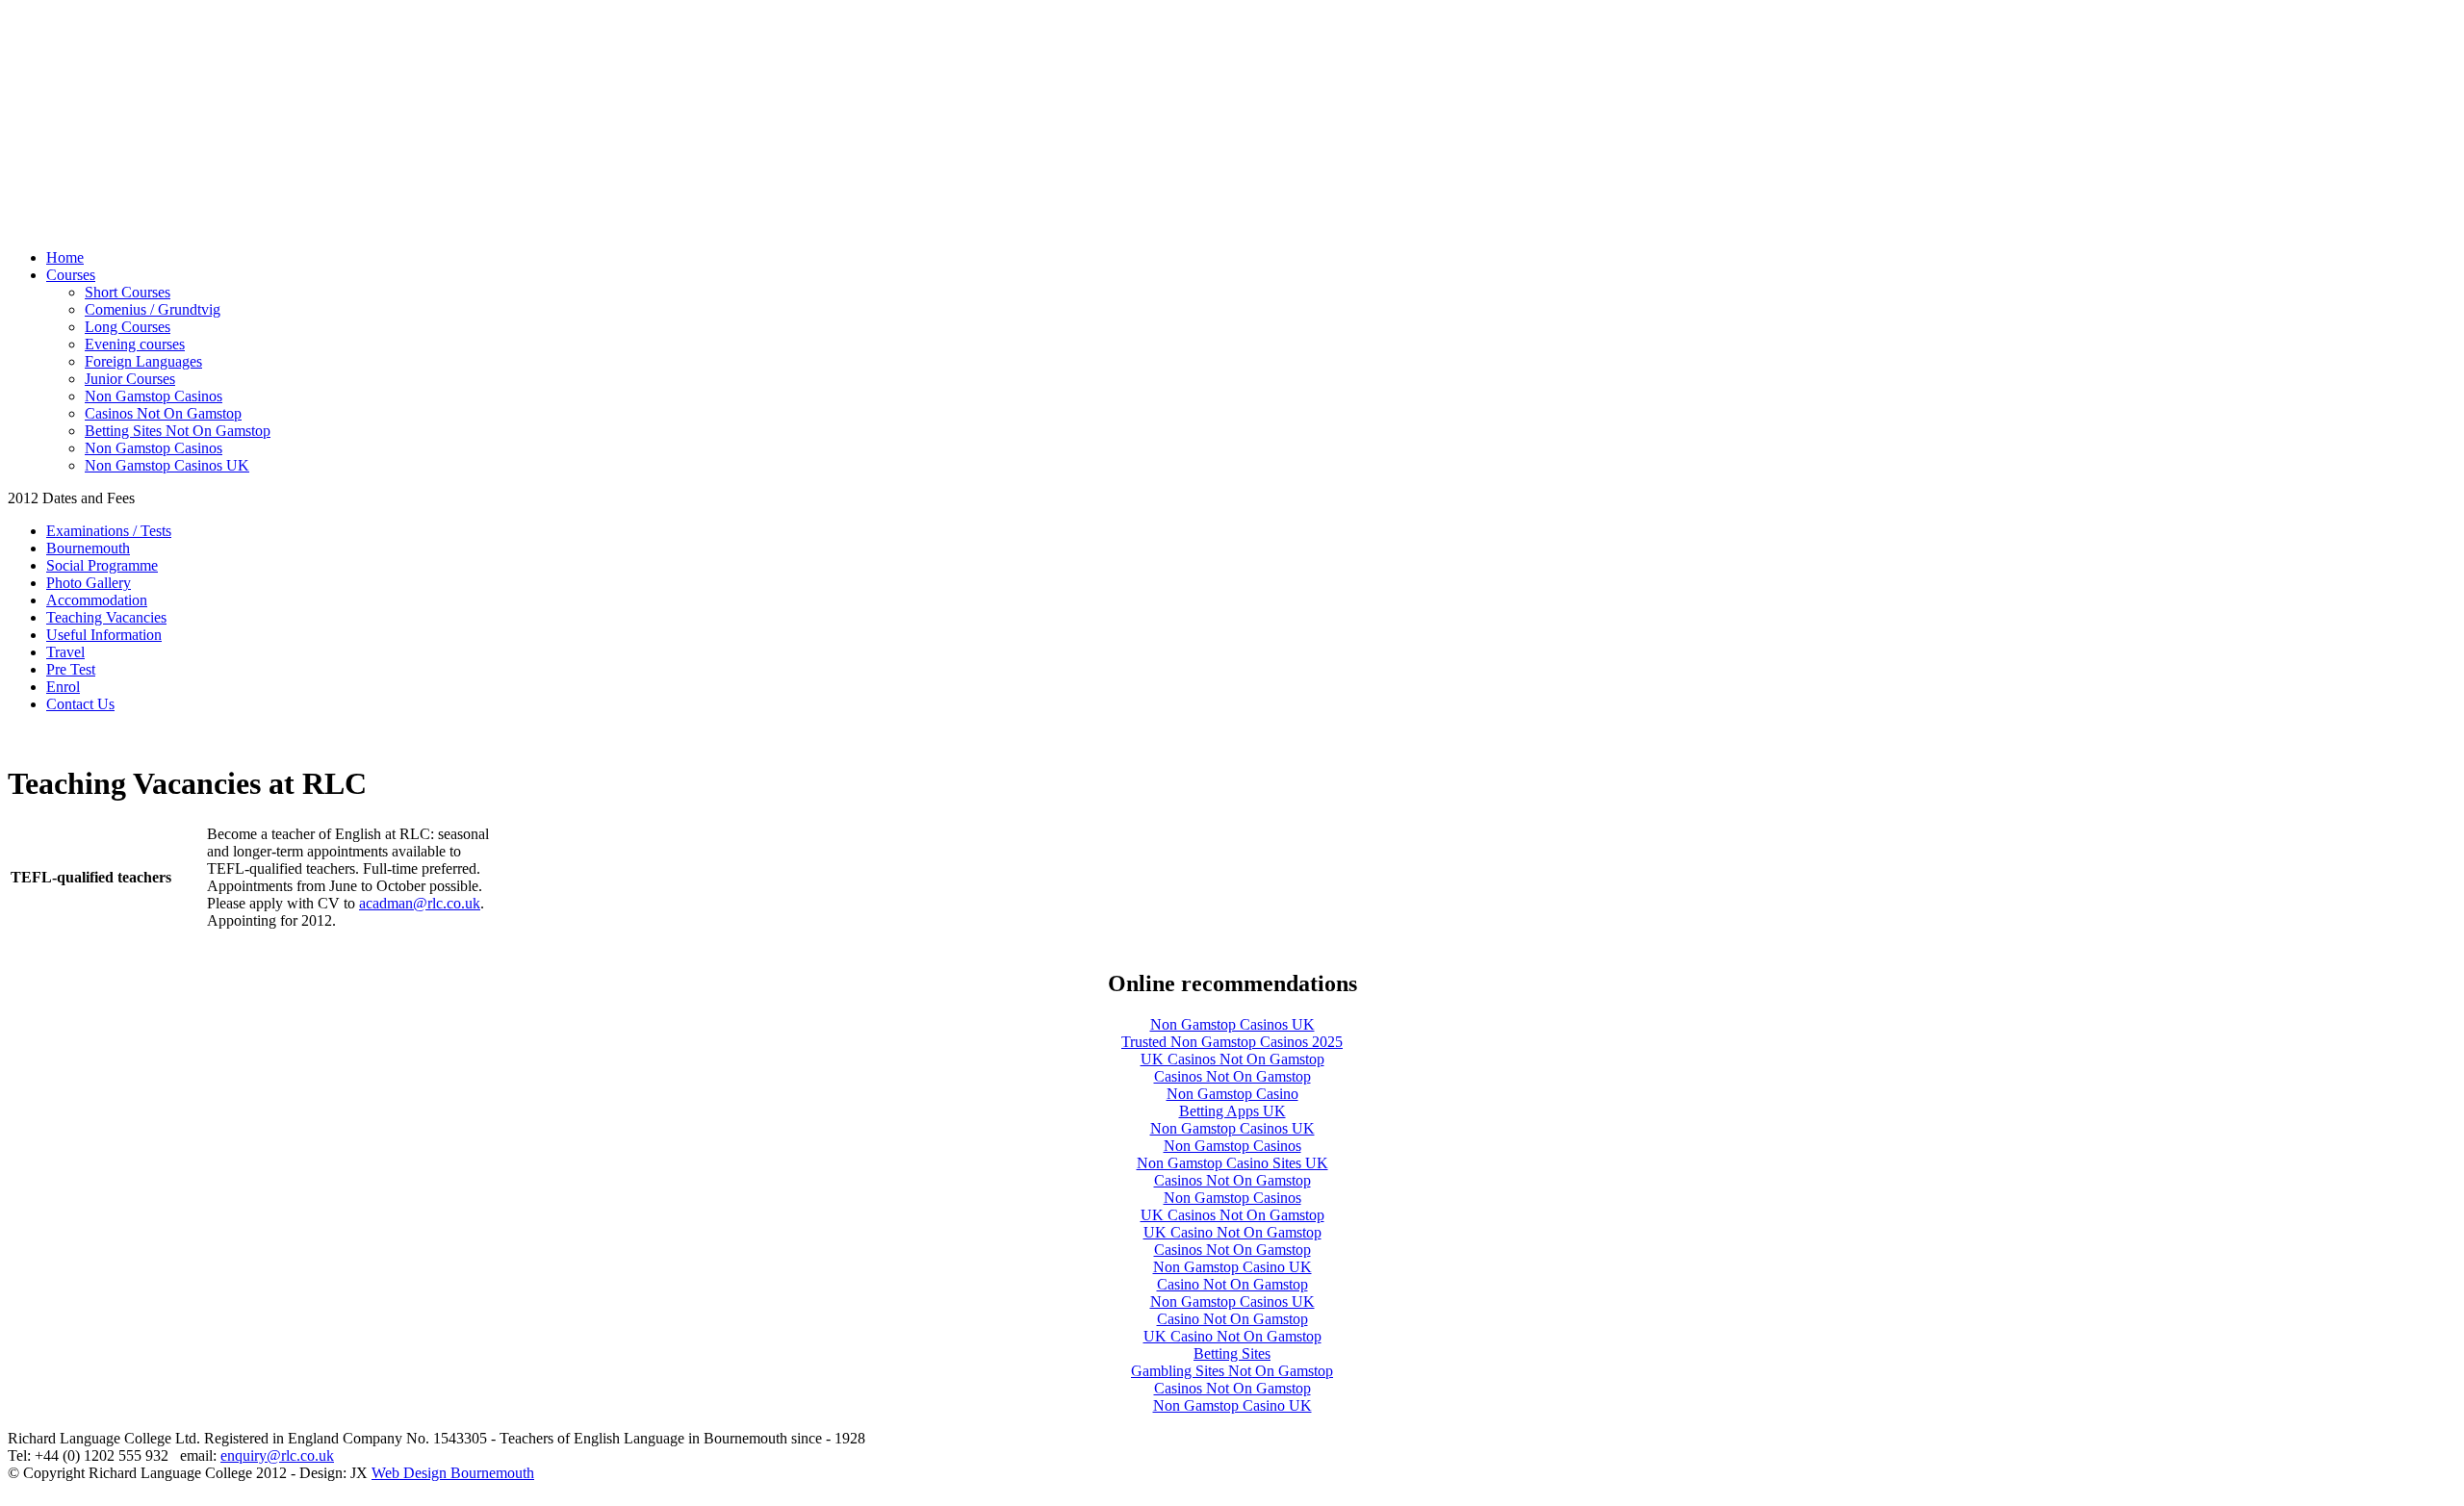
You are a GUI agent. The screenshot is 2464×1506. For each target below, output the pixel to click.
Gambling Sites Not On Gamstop (1232, 1371)
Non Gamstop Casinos (154, 396)
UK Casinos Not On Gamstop (1232, 1059)
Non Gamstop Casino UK (1232, 1267)
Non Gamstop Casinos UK (167, 465)
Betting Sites (1232, 1353)
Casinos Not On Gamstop (163, 413)
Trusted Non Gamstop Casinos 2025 (1232, 1042)
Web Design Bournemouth (453, 1473)
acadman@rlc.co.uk (420, 903)
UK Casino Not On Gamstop (1232, 1232)
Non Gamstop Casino (1232, 1094)
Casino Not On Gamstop (1232, 1284)
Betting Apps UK (1232, 1111)
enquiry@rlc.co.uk (277, 1455)
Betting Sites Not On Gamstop (178, 431)
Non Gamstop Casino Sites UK (1232, 1163)
